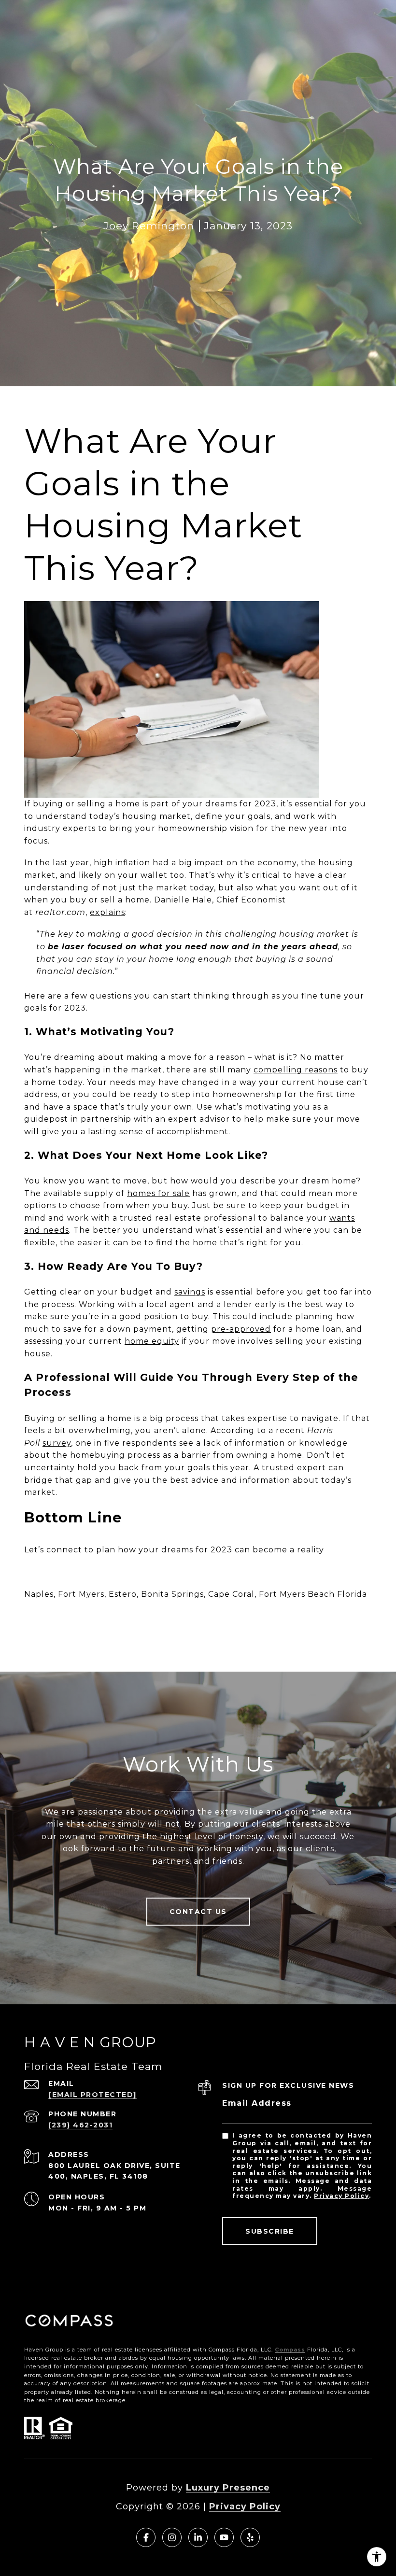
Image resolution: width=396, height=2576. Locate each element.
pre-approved (241, 1329)
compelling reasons (296, 1070)
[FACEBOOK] (146, 2537)
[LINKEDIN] (198, 2537)
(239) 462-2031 (80, 2125)
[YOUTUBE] (224, 2537)
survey (57, 1443)
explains (107, 912)
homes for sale (158, 1193)
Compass (290, 2350)
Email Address (257, 2103)
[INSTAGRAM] (172, 2537)
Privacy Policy (341, 2196)
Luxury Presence (228, 2488)
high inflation (122, 863)
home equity (152, 1341)
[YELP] (250, 2537)
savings (190, 1292)
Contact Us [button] (198, 1912)
